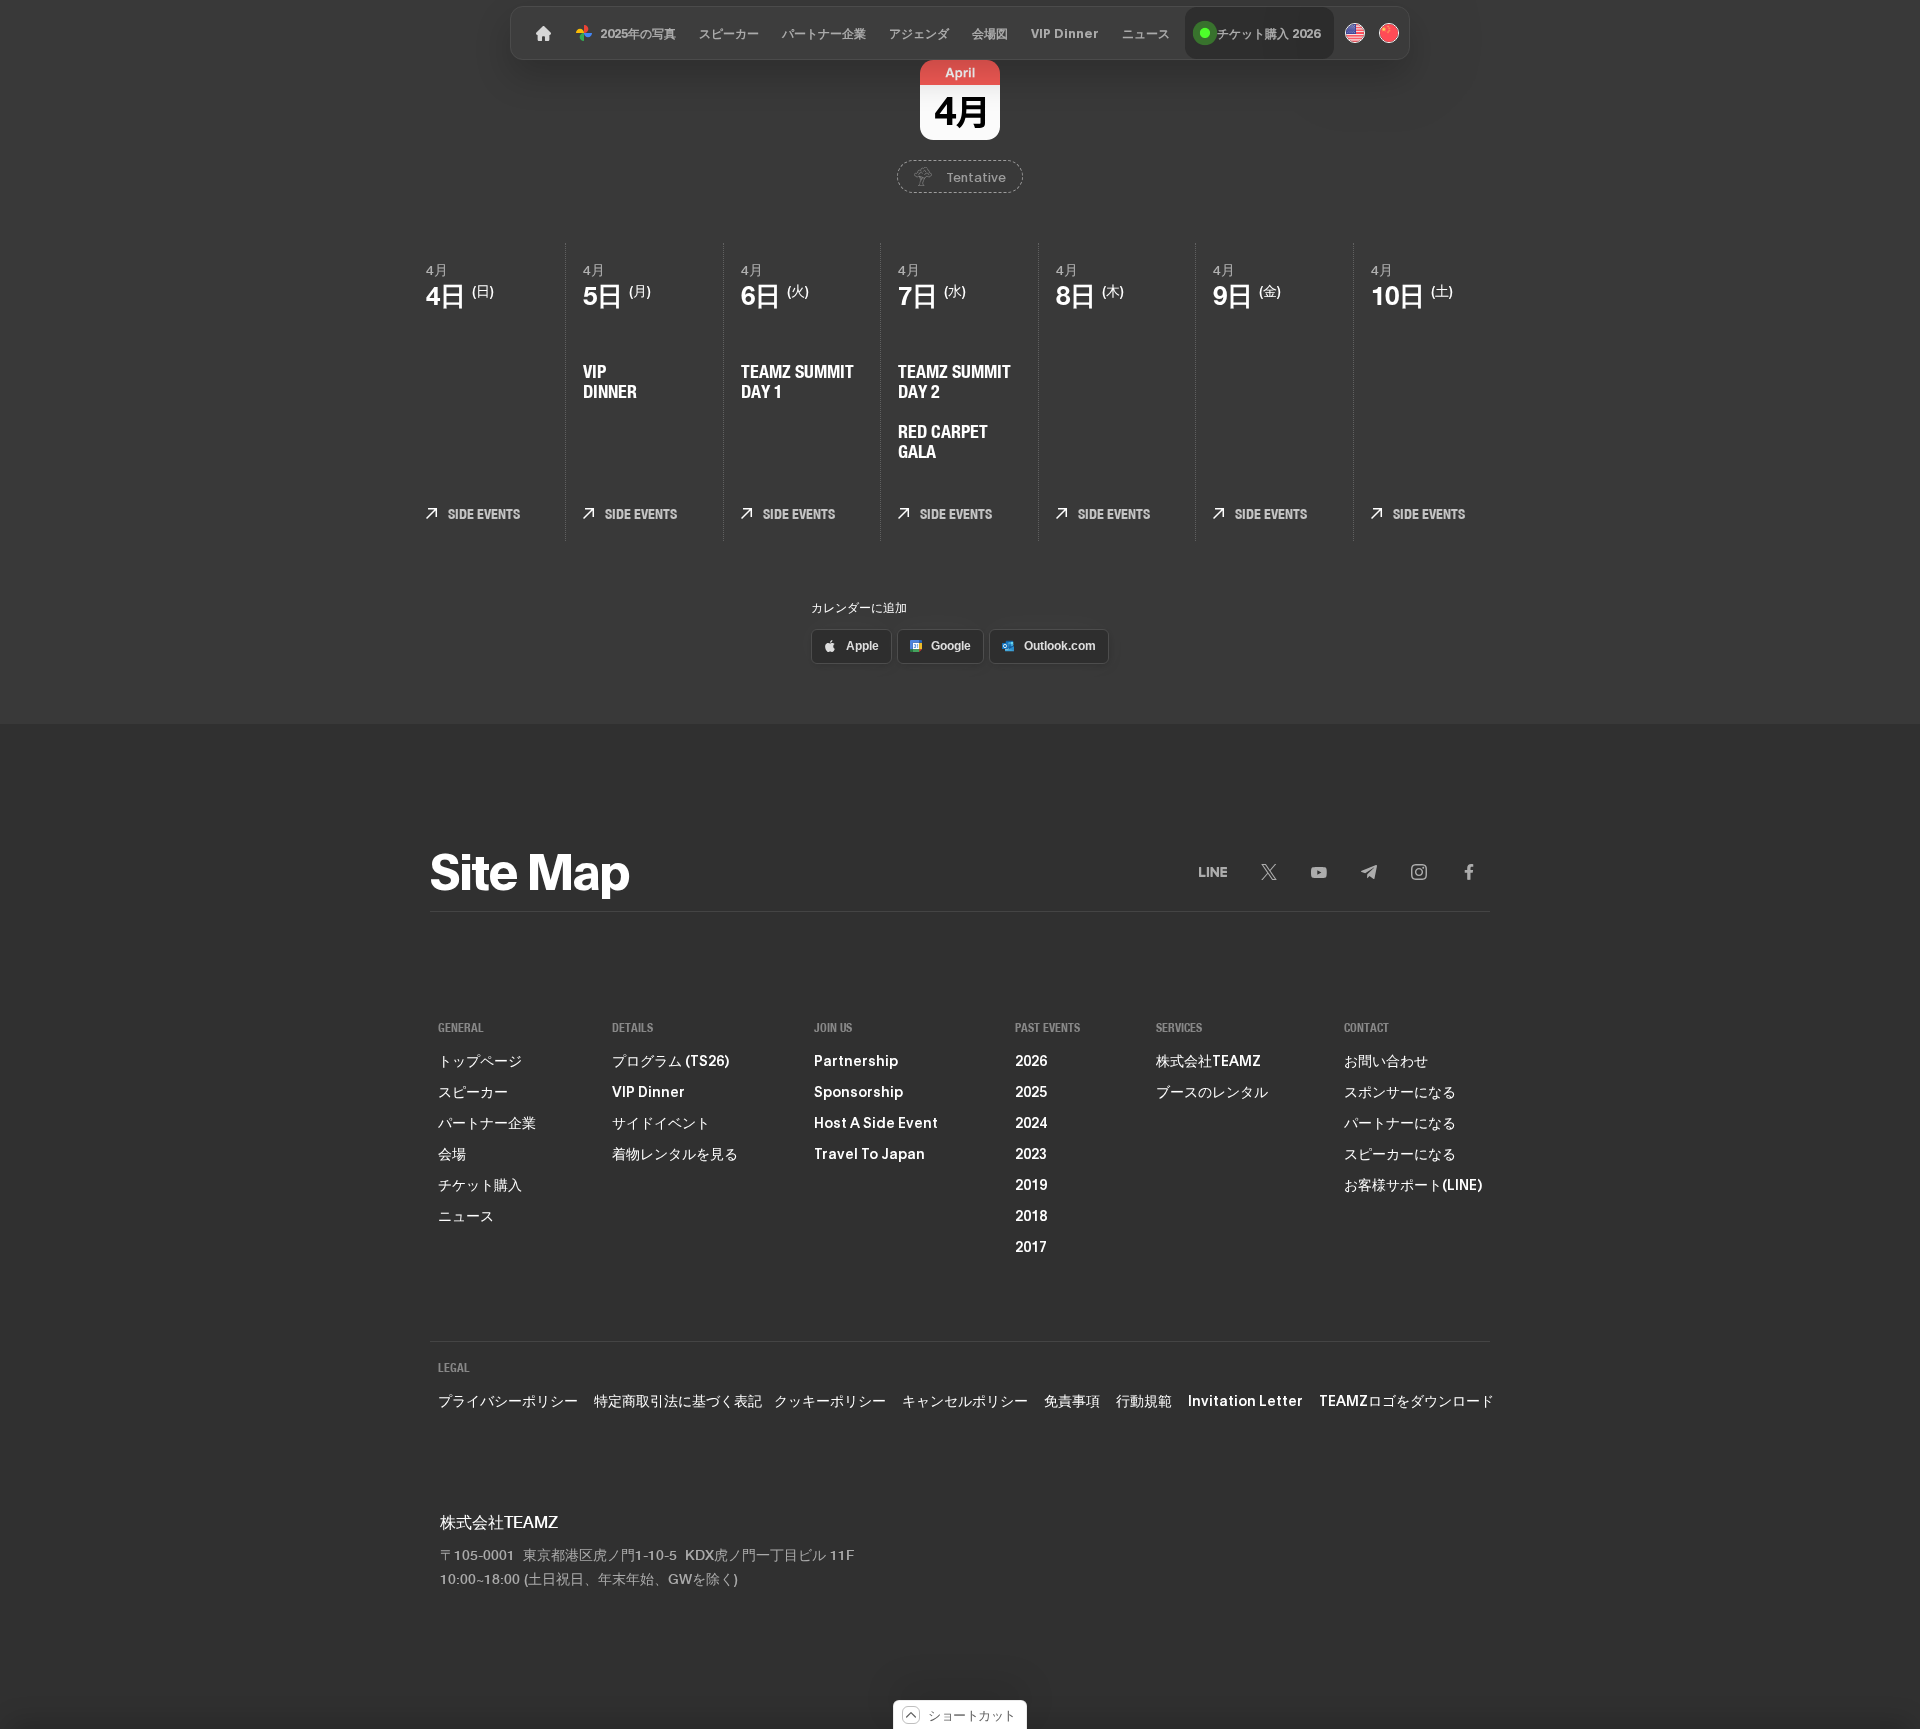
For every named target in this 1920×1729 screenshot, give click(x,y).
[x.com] (1269, 872)
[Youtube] (1319, 872)
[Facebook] (1469, 872)
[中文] (1389, 33)
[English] (1355, 33)
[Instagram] (1419, 872)
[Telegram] (1369, 872)
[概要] (539, 33)
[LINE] (1213, 872)
